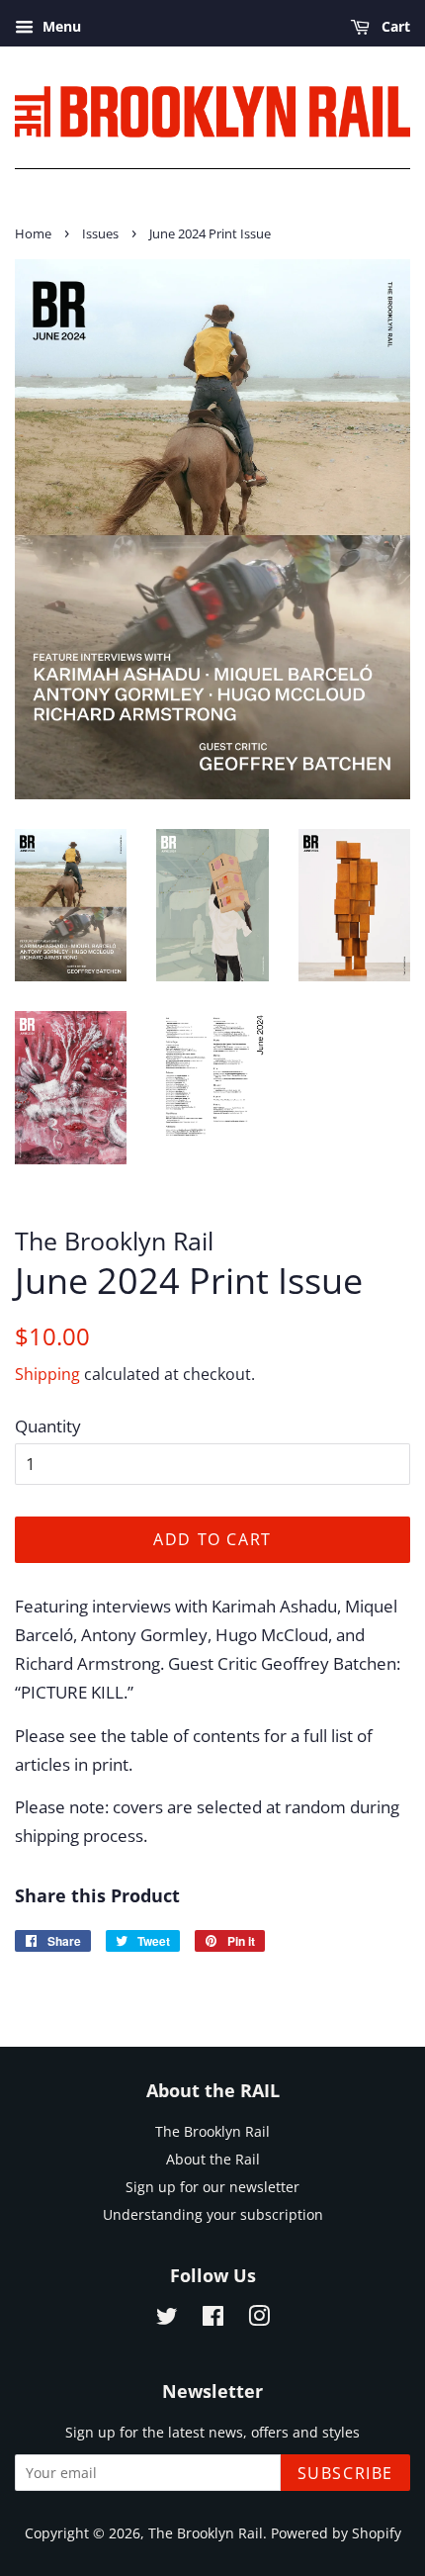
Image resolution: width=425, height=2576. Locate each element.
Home (33, 233)
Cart (394, 26)
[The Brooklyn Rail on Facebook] (213, 2319)
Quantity (48, 1426)
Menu (60, 26)
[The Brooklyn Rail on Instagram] (259, 2319)
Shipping (47, 1374)
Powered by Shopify (336, 2533)
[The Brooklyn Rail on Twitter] (167, 2319)
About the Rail (213, 2159)
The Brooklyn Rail (212, 2131)
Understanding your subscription (213, 2214)
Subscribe (345, 2473)
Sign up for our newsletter (212, 2187)
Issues (100, 233)
